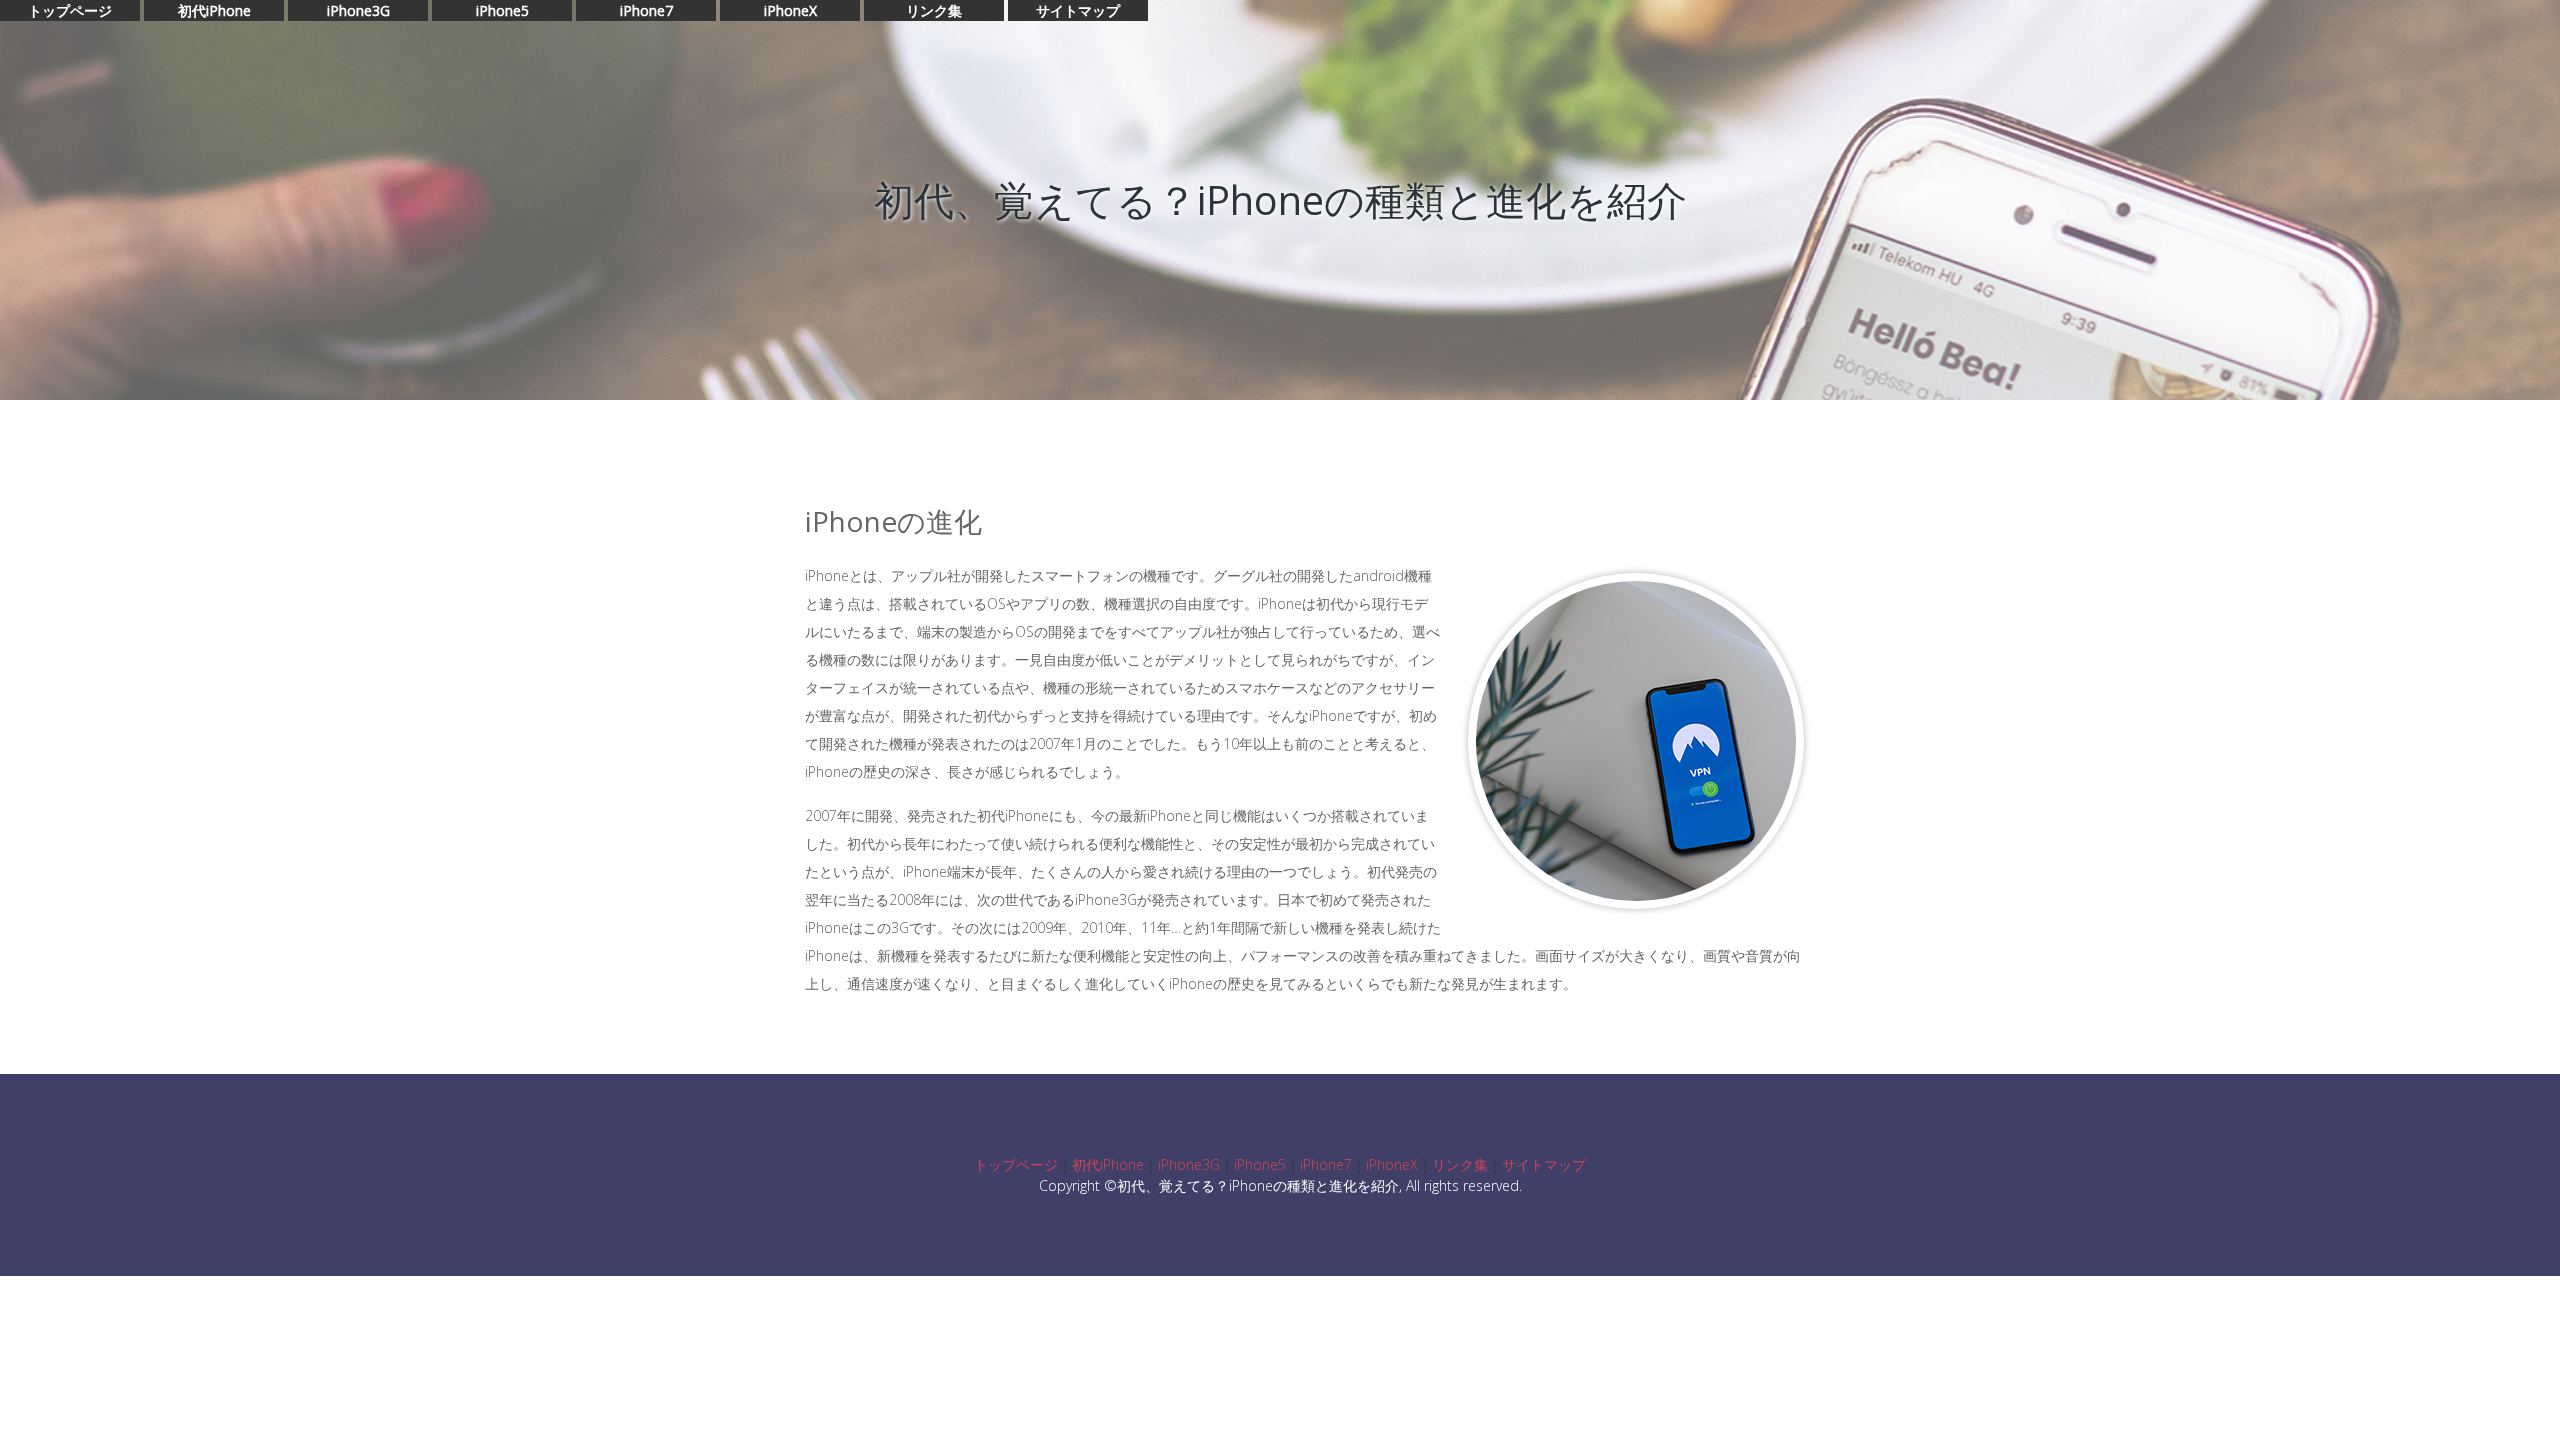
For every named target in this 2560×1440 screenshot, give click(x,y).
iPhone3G (358, 10)
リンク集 (934, 10)
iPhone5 (502, 10)
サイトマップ (1078, 10)
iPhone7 (646, 10)
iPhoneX (790, 10)
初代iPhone (214, 10)
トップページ (70, 10)
